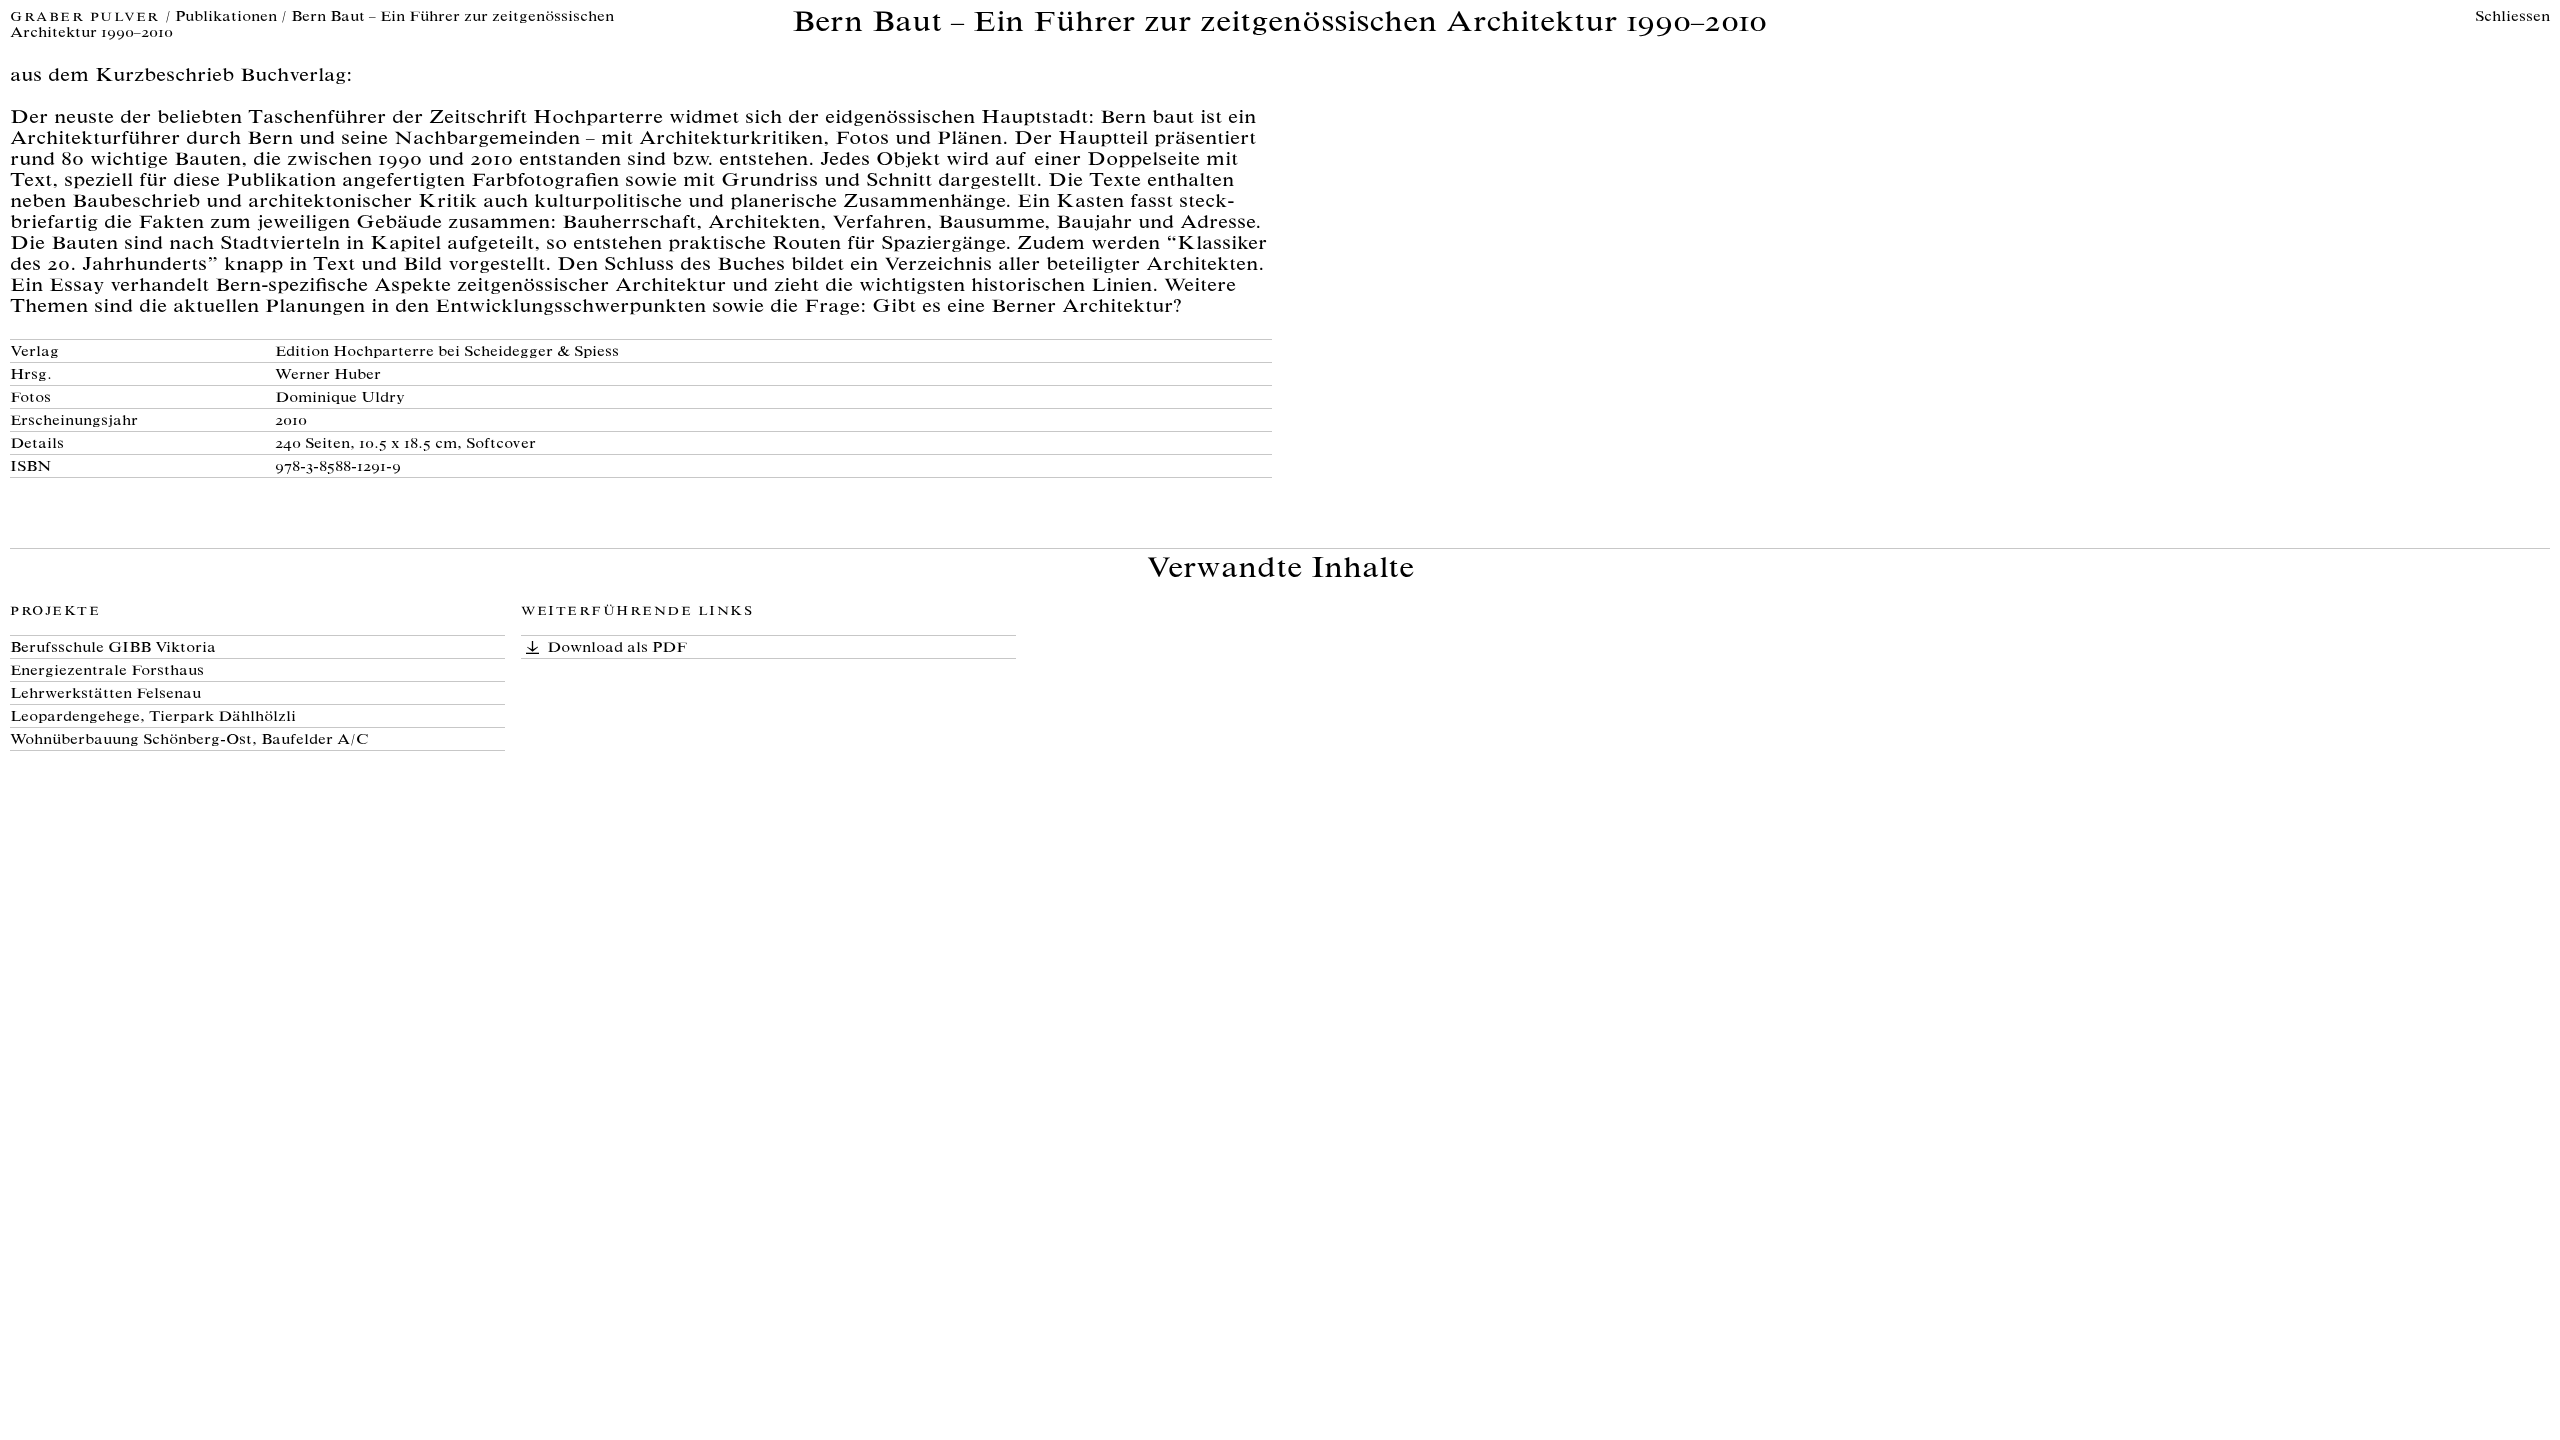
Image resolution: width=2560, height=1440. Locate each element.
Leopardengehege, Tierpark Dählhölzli (153, 717)
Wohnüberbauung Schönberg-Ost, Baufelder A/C (189, 740)
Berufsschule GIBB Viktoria (113, 648)
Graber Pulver (87, 18)
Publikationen (226, 17)
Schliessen (2512, 17)
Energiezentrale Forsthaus (107, 671)
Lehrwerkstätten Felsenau (105, 694)
